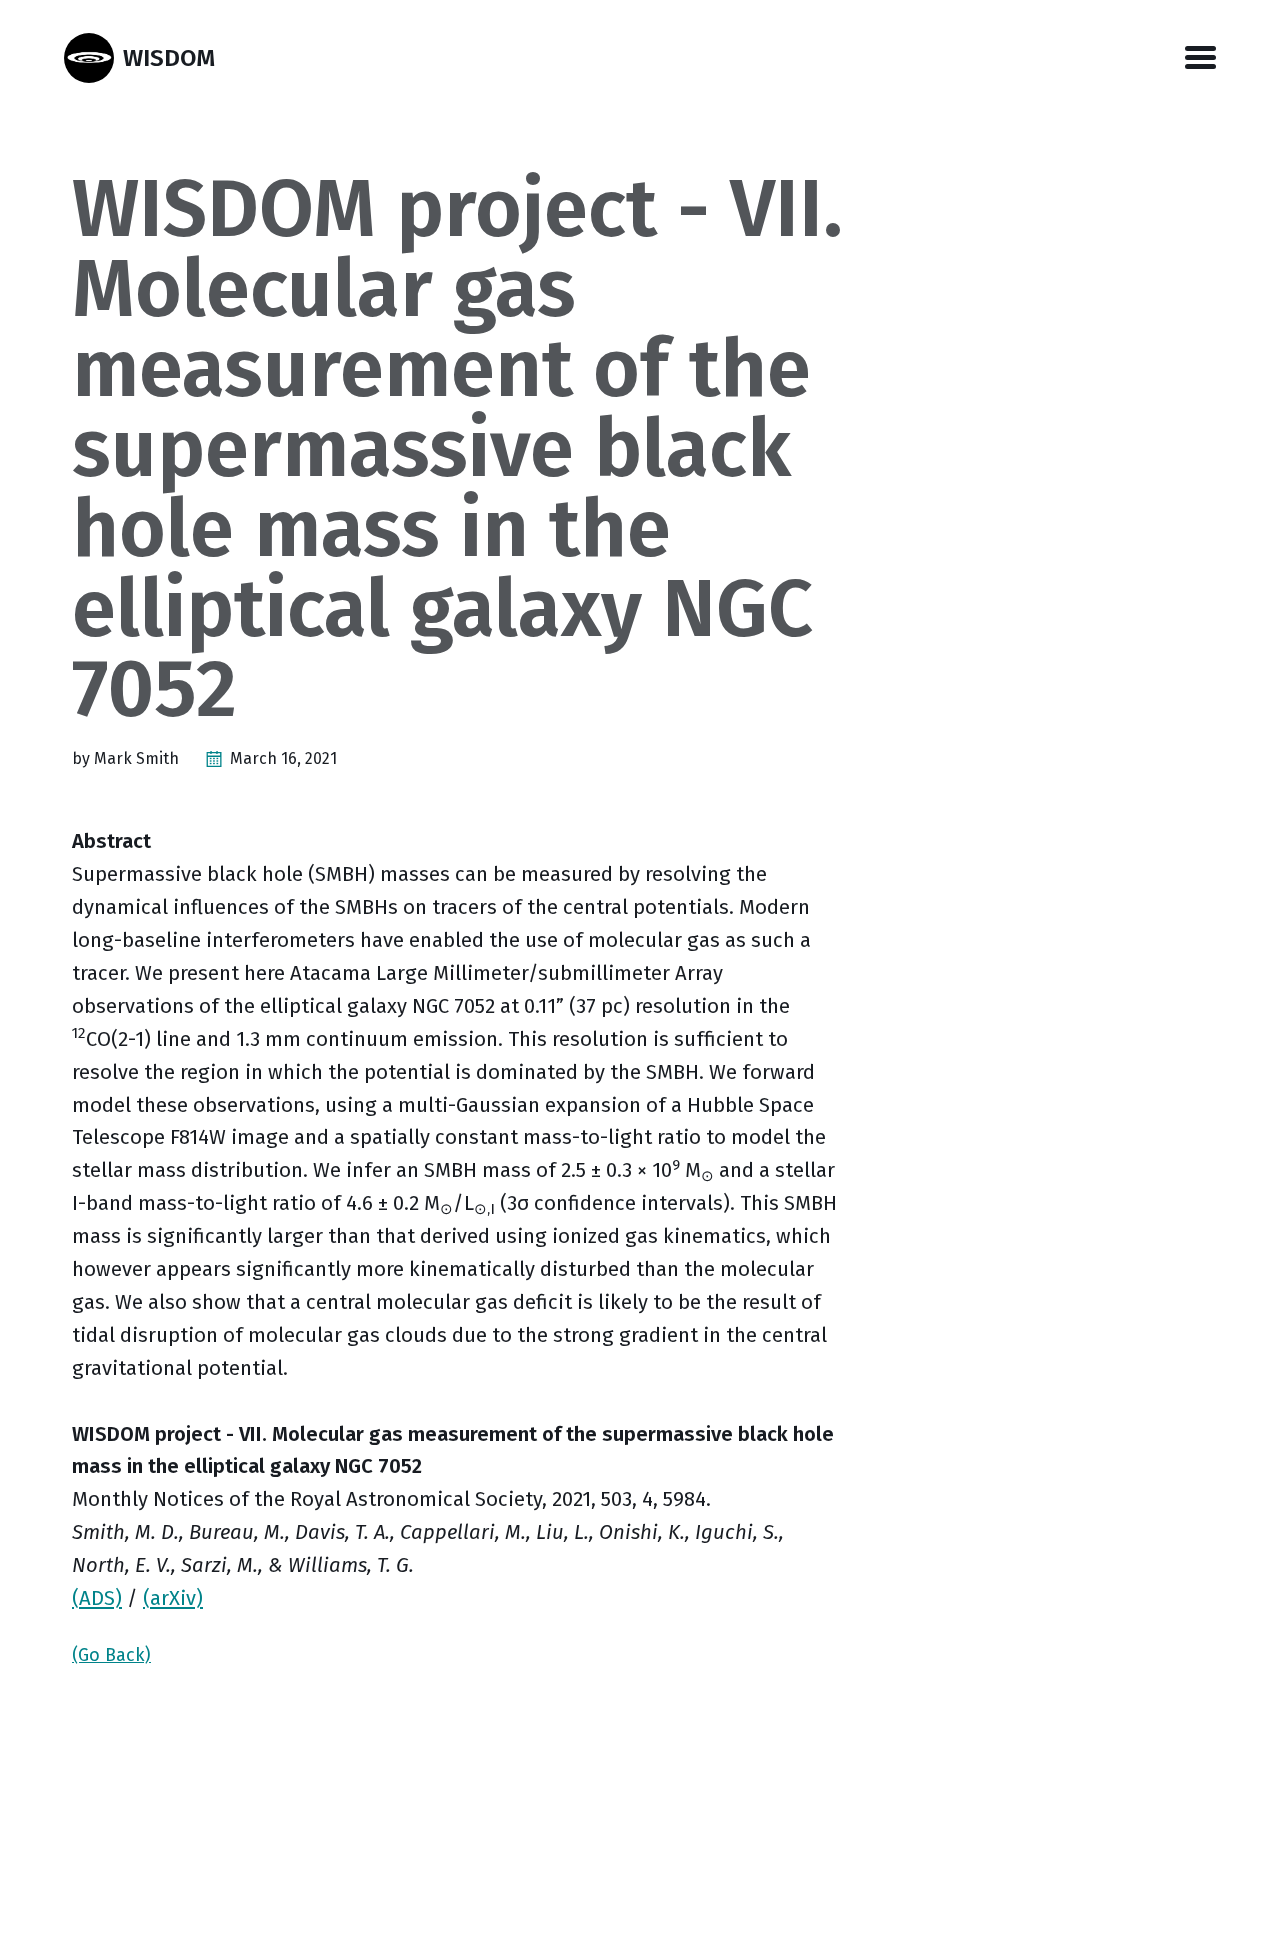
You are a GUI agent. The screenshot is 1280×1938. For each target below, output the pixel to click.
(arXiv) (173, 1598)
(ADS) (97, 1598)
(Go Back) (111, 1655)
